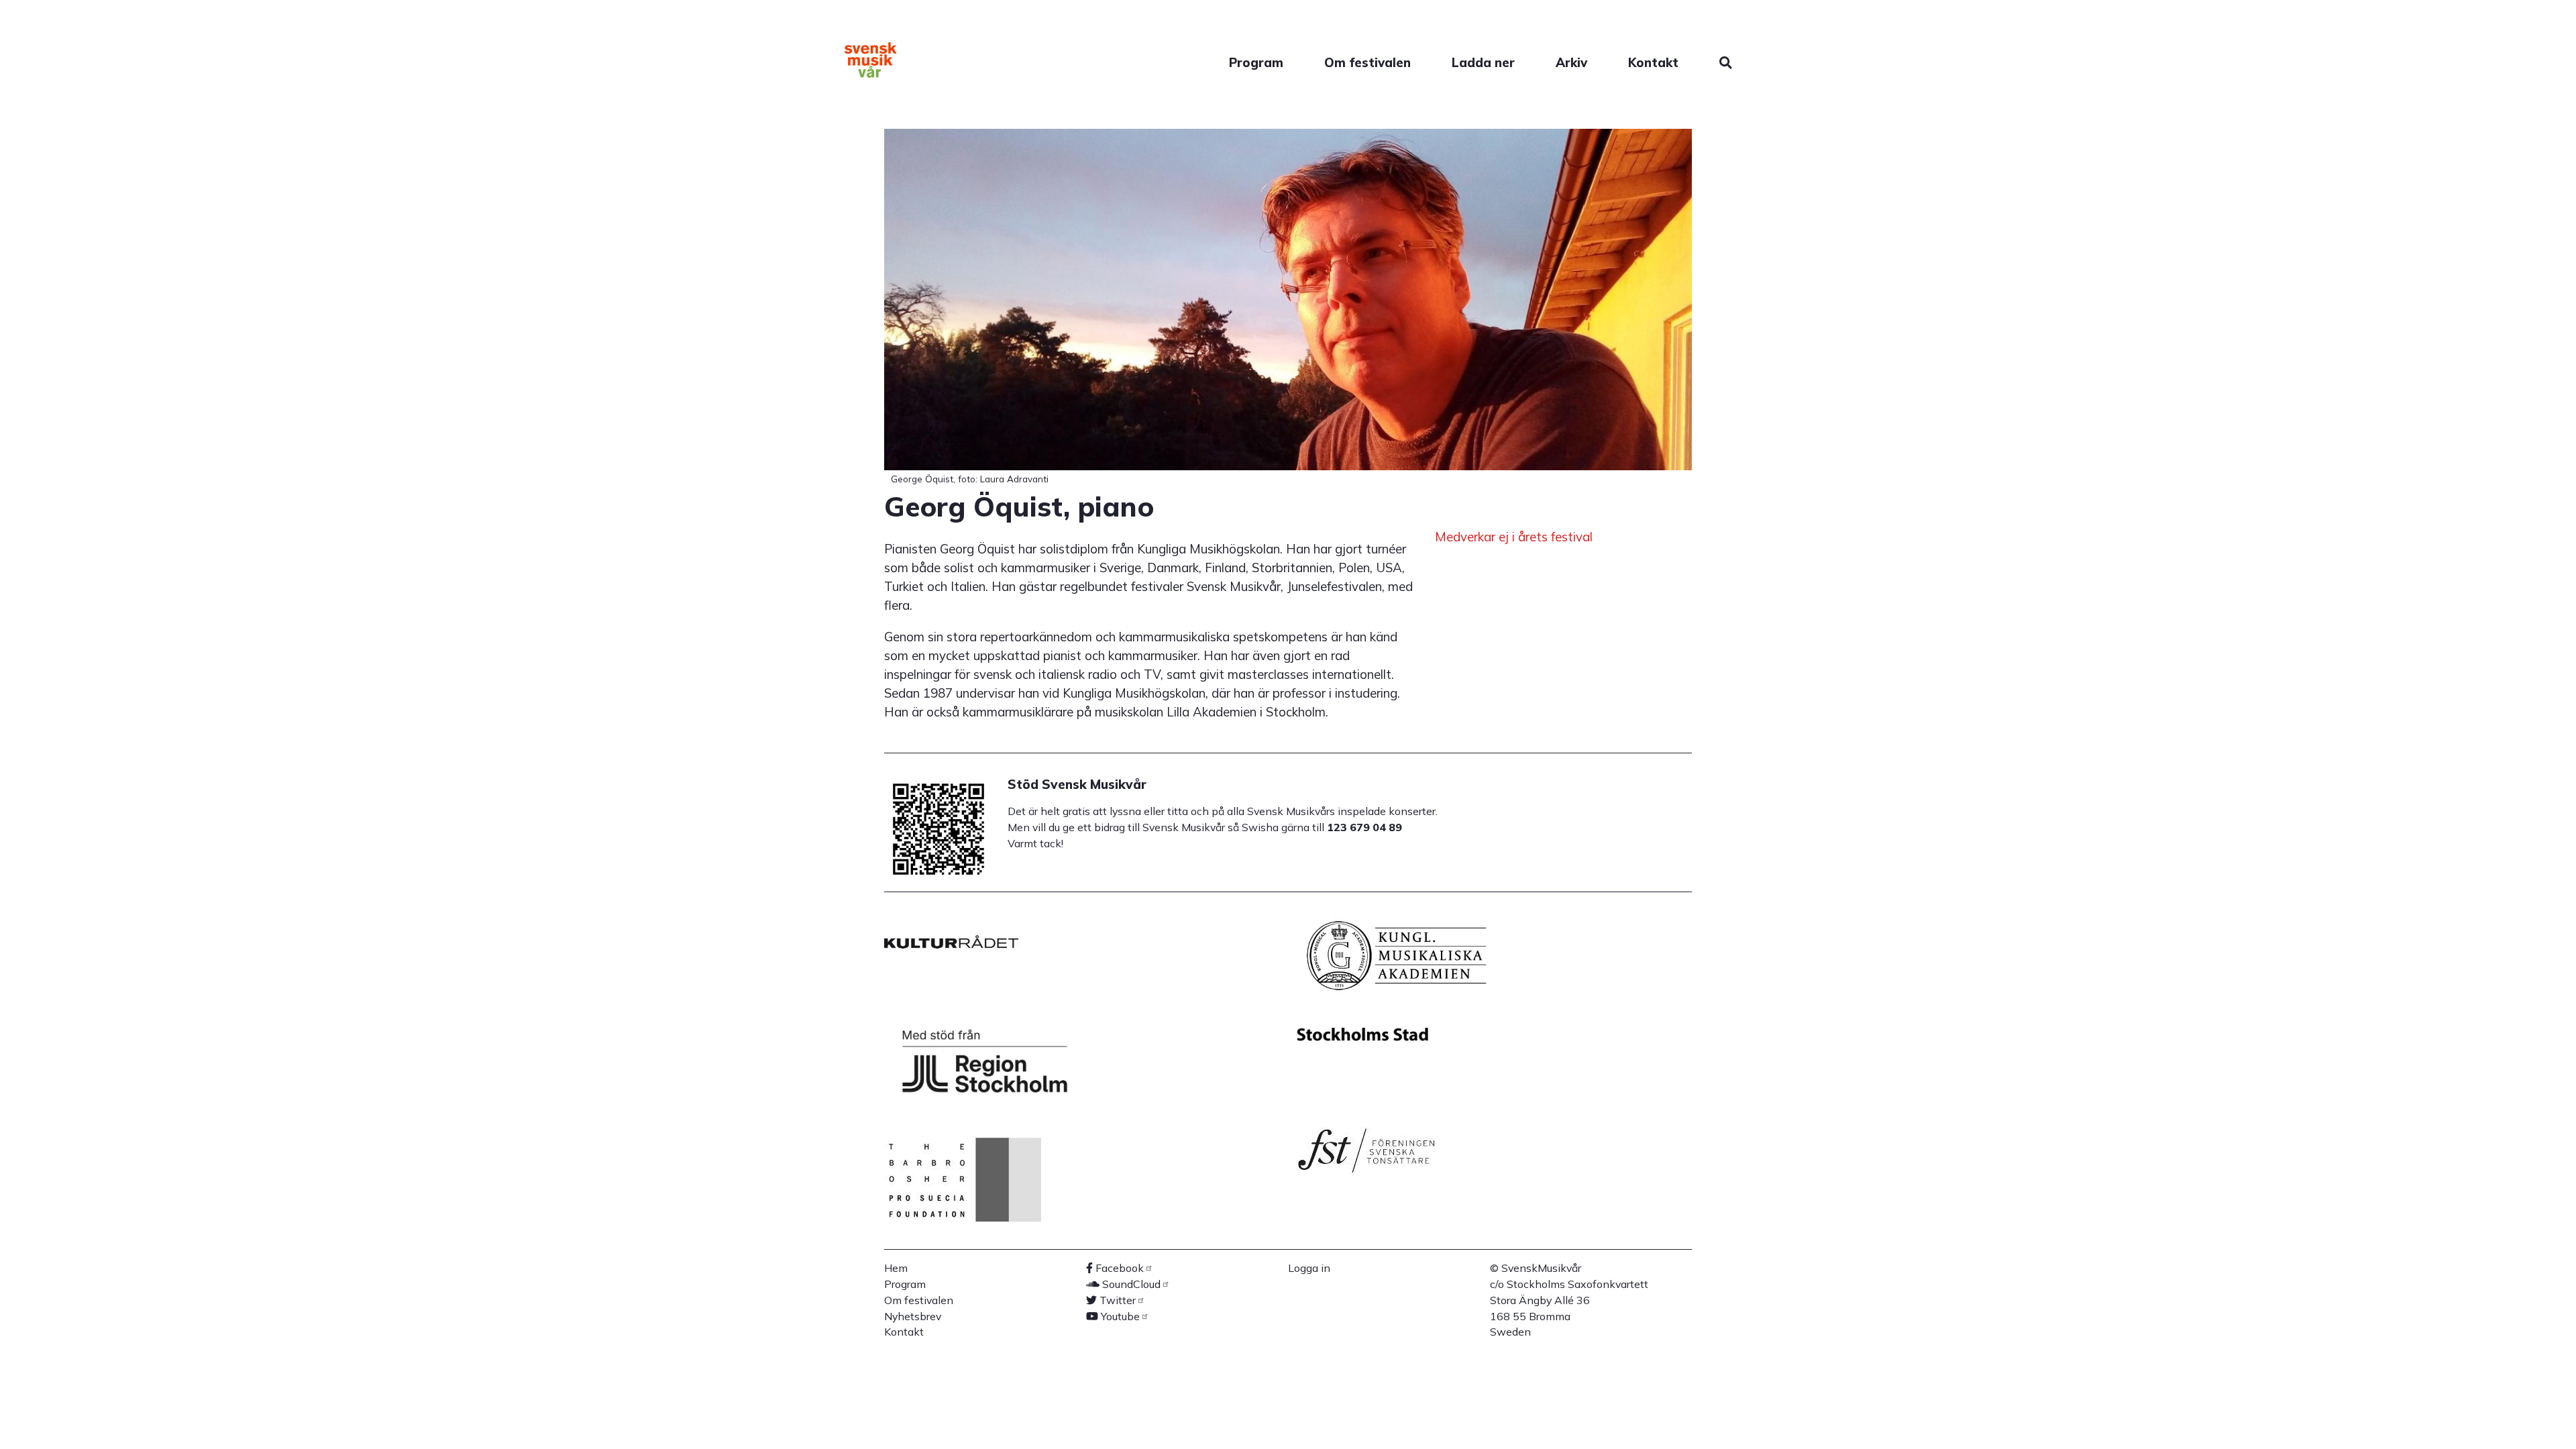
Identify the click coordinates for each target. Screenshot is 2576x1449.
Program (1256, 62)
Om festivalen (1367, 62)
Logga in (1309, 1268)
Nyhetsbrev (913, 1316)
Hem (896, 1268)
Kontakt (1653, 62)
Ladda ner (1483, 62)
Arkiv (1571, 62)
